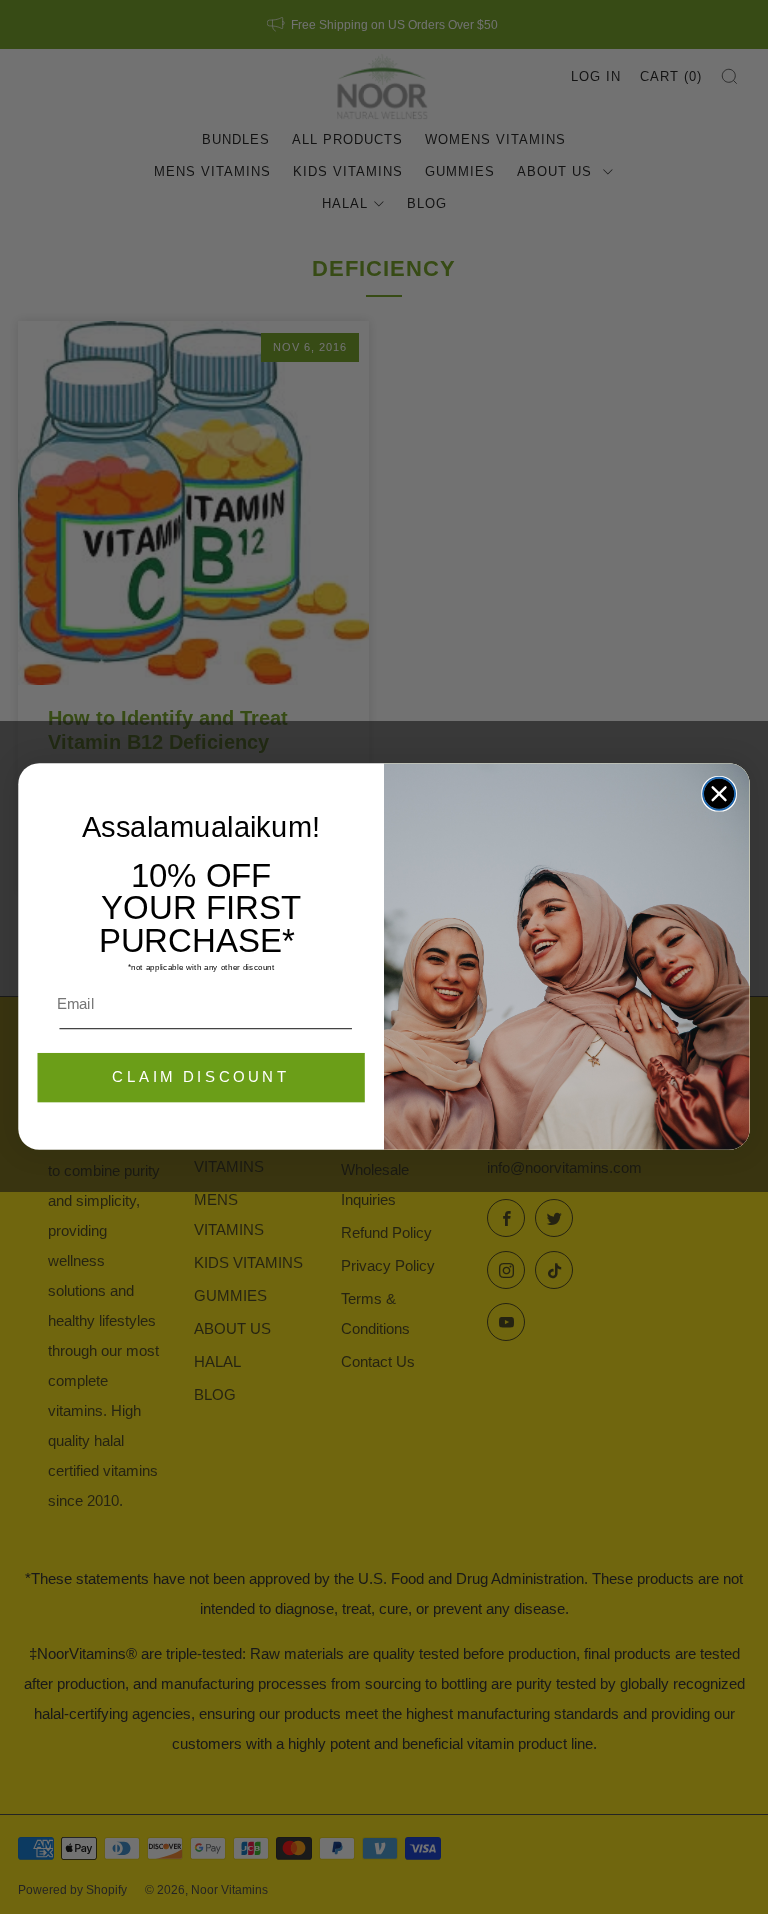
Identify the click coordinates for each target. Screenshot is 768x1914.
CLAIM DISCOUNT (200, 1078)
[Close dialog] (719, 794)
